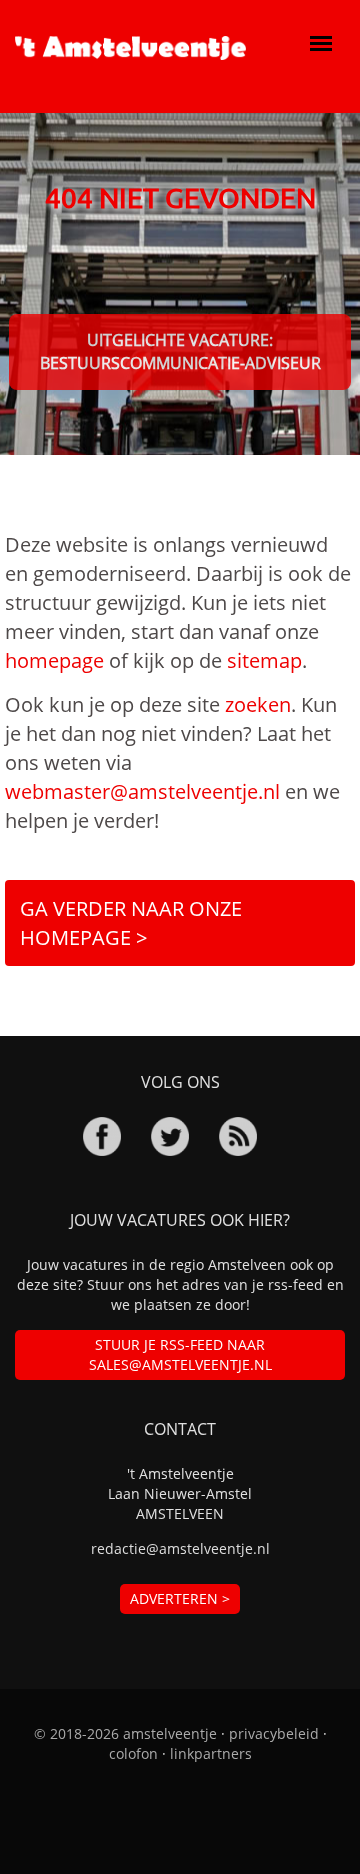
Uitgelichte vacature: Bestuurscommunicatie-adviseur (180, 351)
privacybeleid (274, 1733)
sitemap (264, 660)
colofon (133, 1753)
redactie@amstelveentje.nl (180, 1548)
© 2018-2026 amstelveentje (125, 1733)
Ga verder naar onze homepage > (131, 923)
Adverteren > (180, 1598)
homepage (54, 660)
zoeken (258, 704)
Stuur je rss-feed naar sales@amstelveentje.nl (180, 1354)
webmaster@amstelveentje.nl (142, 791)
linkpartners (211, 1753)
